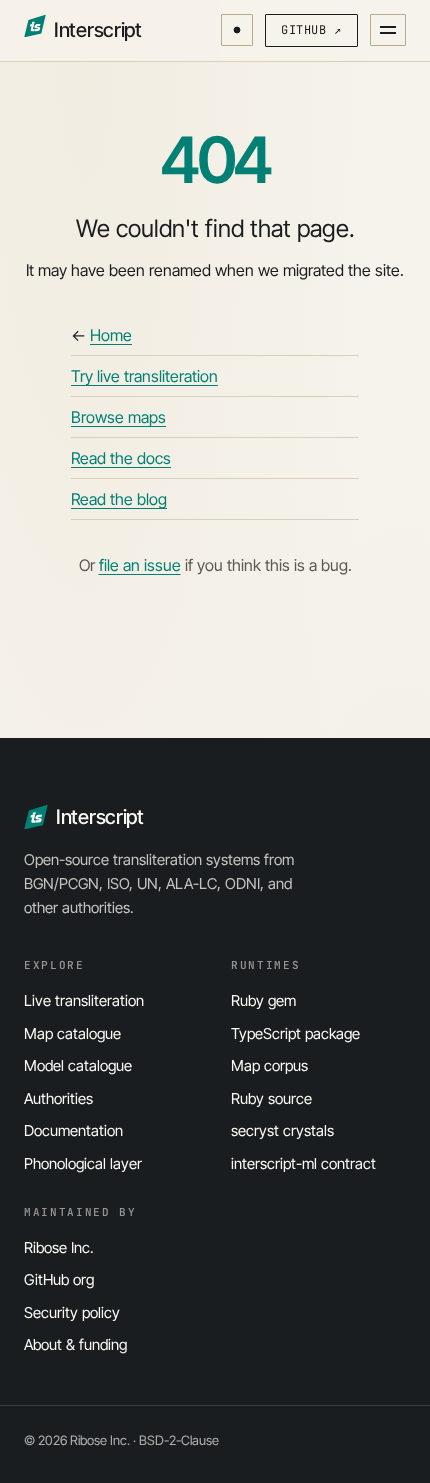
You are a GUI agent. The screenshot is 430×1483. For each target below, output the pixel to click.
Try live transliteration (144, 376)
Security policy (72, 1312)
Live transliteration (84, 1000)
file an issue (140, 565)
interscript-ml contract (303, 1163)
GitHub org (59, 1279)
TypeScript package (295, 1033)
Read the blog (119, 499)
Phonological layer (83, 1163)
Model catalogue (78, 1065)
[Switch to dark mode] (237, 30)
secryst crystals (282, 1130)
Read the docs (121, 458)
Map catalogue (72, 1033)
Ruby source (271, 1098)
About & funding (75, 1344)
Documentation (73, 1130)
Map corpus (269, 1065)
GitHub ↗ (311, 30)
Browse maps (118, 417)
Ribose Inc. (59, 1247)
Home (111, 335)
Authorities (58, 1098)
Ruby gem (263, 1000)
